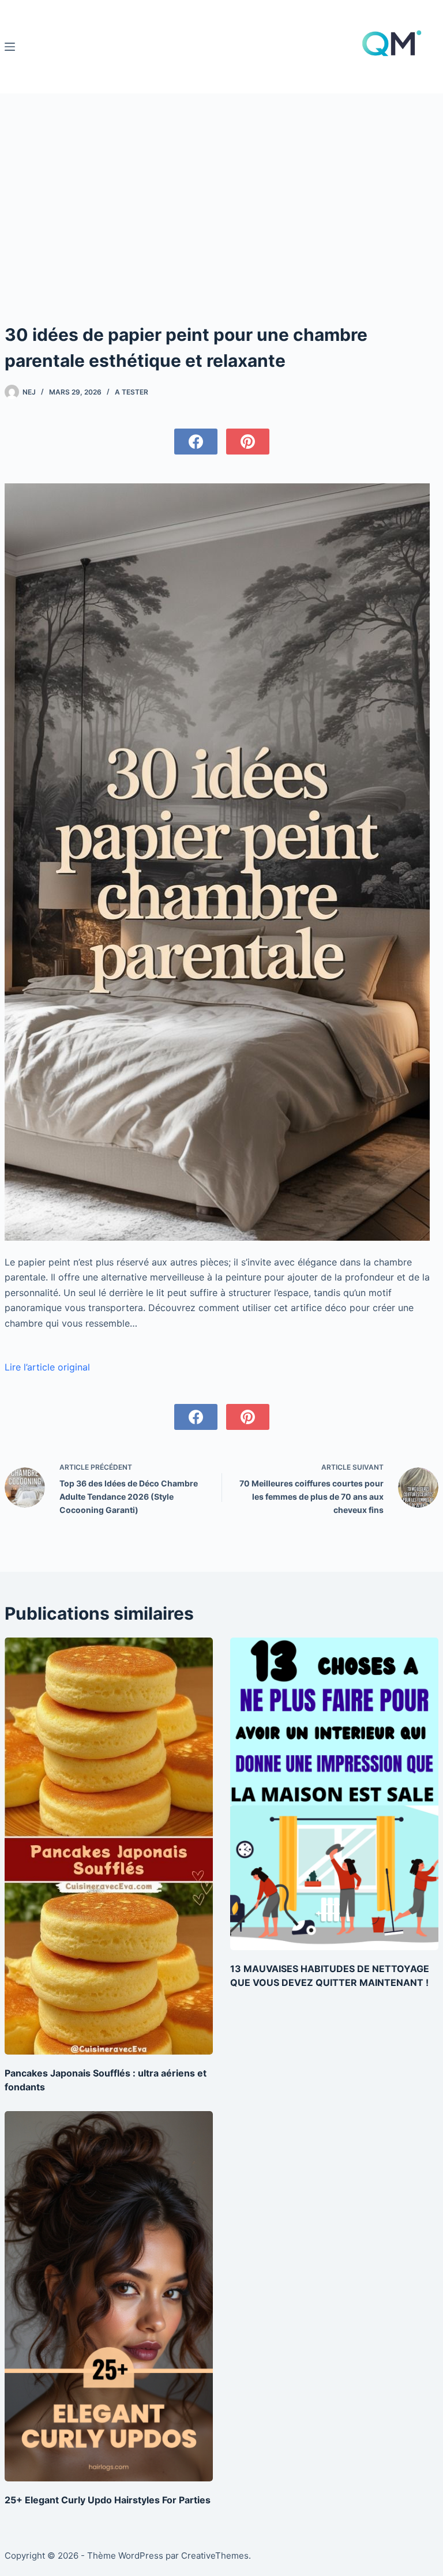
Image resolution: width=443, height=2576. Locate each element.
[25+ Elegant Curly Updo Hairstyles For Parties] (109, 2296)
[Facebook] (196, 442)
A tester (132, 392)
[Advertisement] (222, 235)
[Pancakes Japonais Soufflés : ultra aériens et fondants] (109, 1846)
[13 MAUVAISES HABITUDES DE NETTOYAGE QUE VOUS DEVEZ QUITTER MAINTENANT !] (334, 1794)
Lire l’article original (47, 1367)
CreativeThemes (215, 2556)
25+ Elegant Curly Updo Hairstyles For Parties (108, 2500)
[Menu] (10, 47)
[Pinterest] (248, 442)
